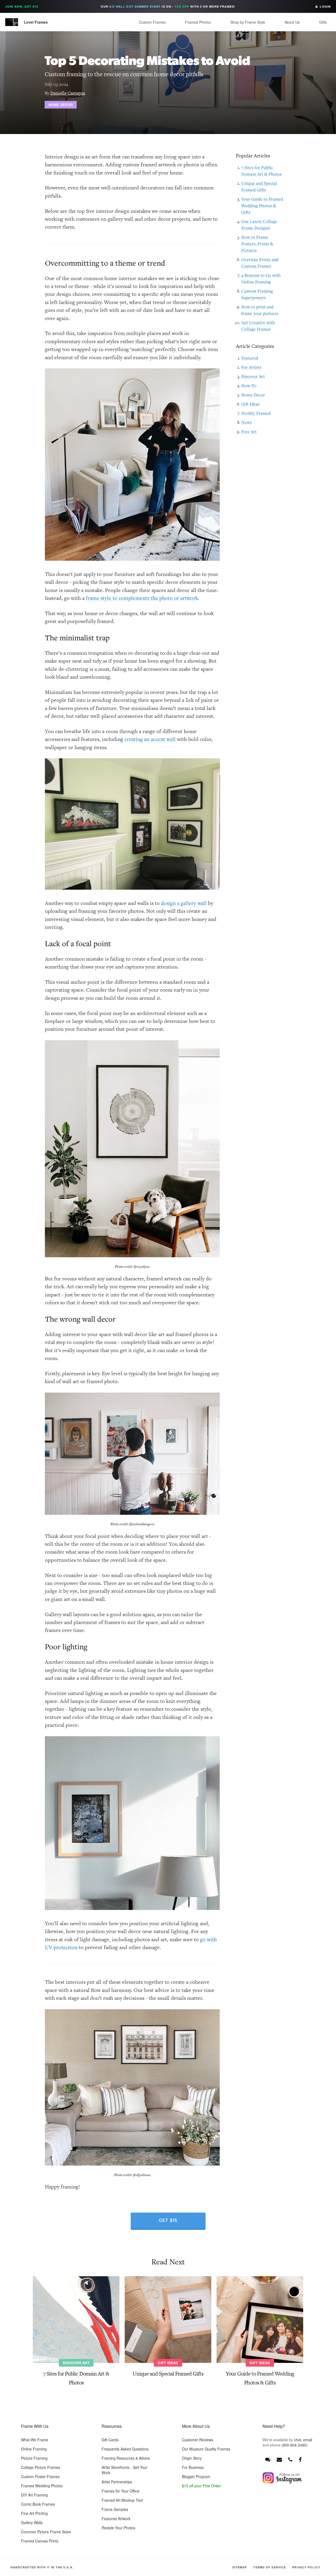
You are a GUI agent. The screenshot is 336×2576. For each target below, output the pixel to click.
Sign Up (207, 1301)
